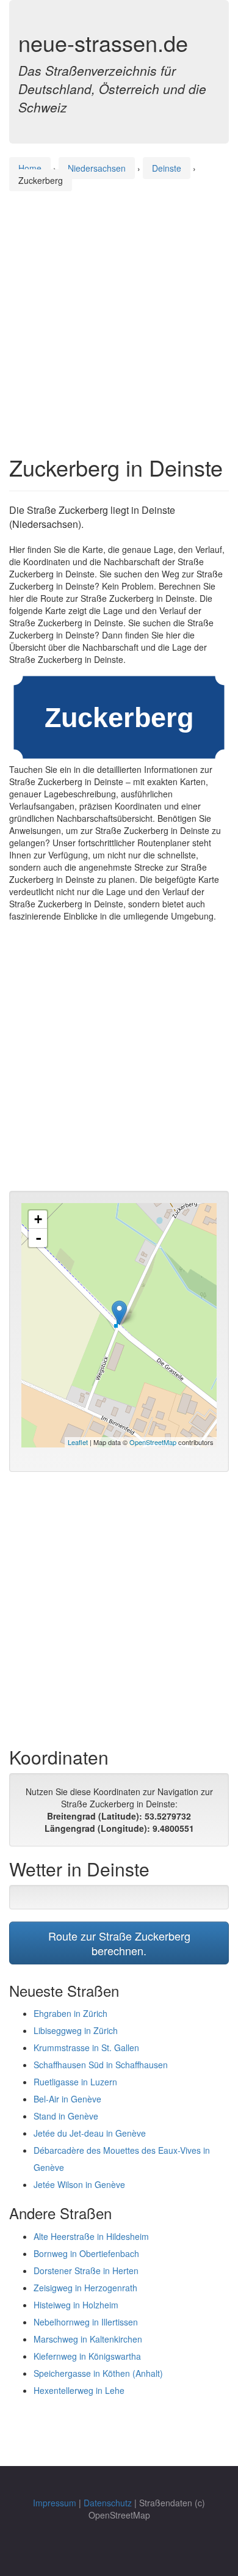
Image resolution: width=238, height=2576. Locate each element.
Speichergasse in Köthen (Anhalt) (98, 2373)
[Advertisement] (119, 312)
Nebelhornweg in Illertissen (86, 2322)
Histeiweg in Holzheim (76, 2305)
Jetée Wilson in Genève (79, 2184)
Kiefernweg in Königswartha (87, 2356)
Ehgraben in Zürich (70, 2013)
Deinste (167, 168)
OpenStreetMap (153, 1442)
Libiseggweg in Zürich (76, 2030)
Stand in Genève (66, 2116)
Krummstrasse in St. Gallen (86, 2047)
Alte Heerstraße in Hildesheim (91, 2236)
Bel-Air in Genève (67, 2099)
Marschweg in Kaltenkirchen (88, 2339)
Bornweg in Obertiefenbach (86, 2253)
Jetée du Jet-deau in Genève (90, 2133)
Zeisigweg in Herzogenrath (85, 2288)
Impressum (55, 2503)
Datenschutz (108, 2503)
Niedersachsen (97, 168)
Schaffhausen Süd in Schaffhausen (101, 2065)
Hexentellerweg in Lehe (79, 2390)
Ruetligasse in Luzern (75, 2082)
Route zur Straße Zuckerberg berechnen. (119, 1943)
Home (30, 168)
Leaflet (78, 1442)
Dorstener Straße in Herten (86, 2270)
